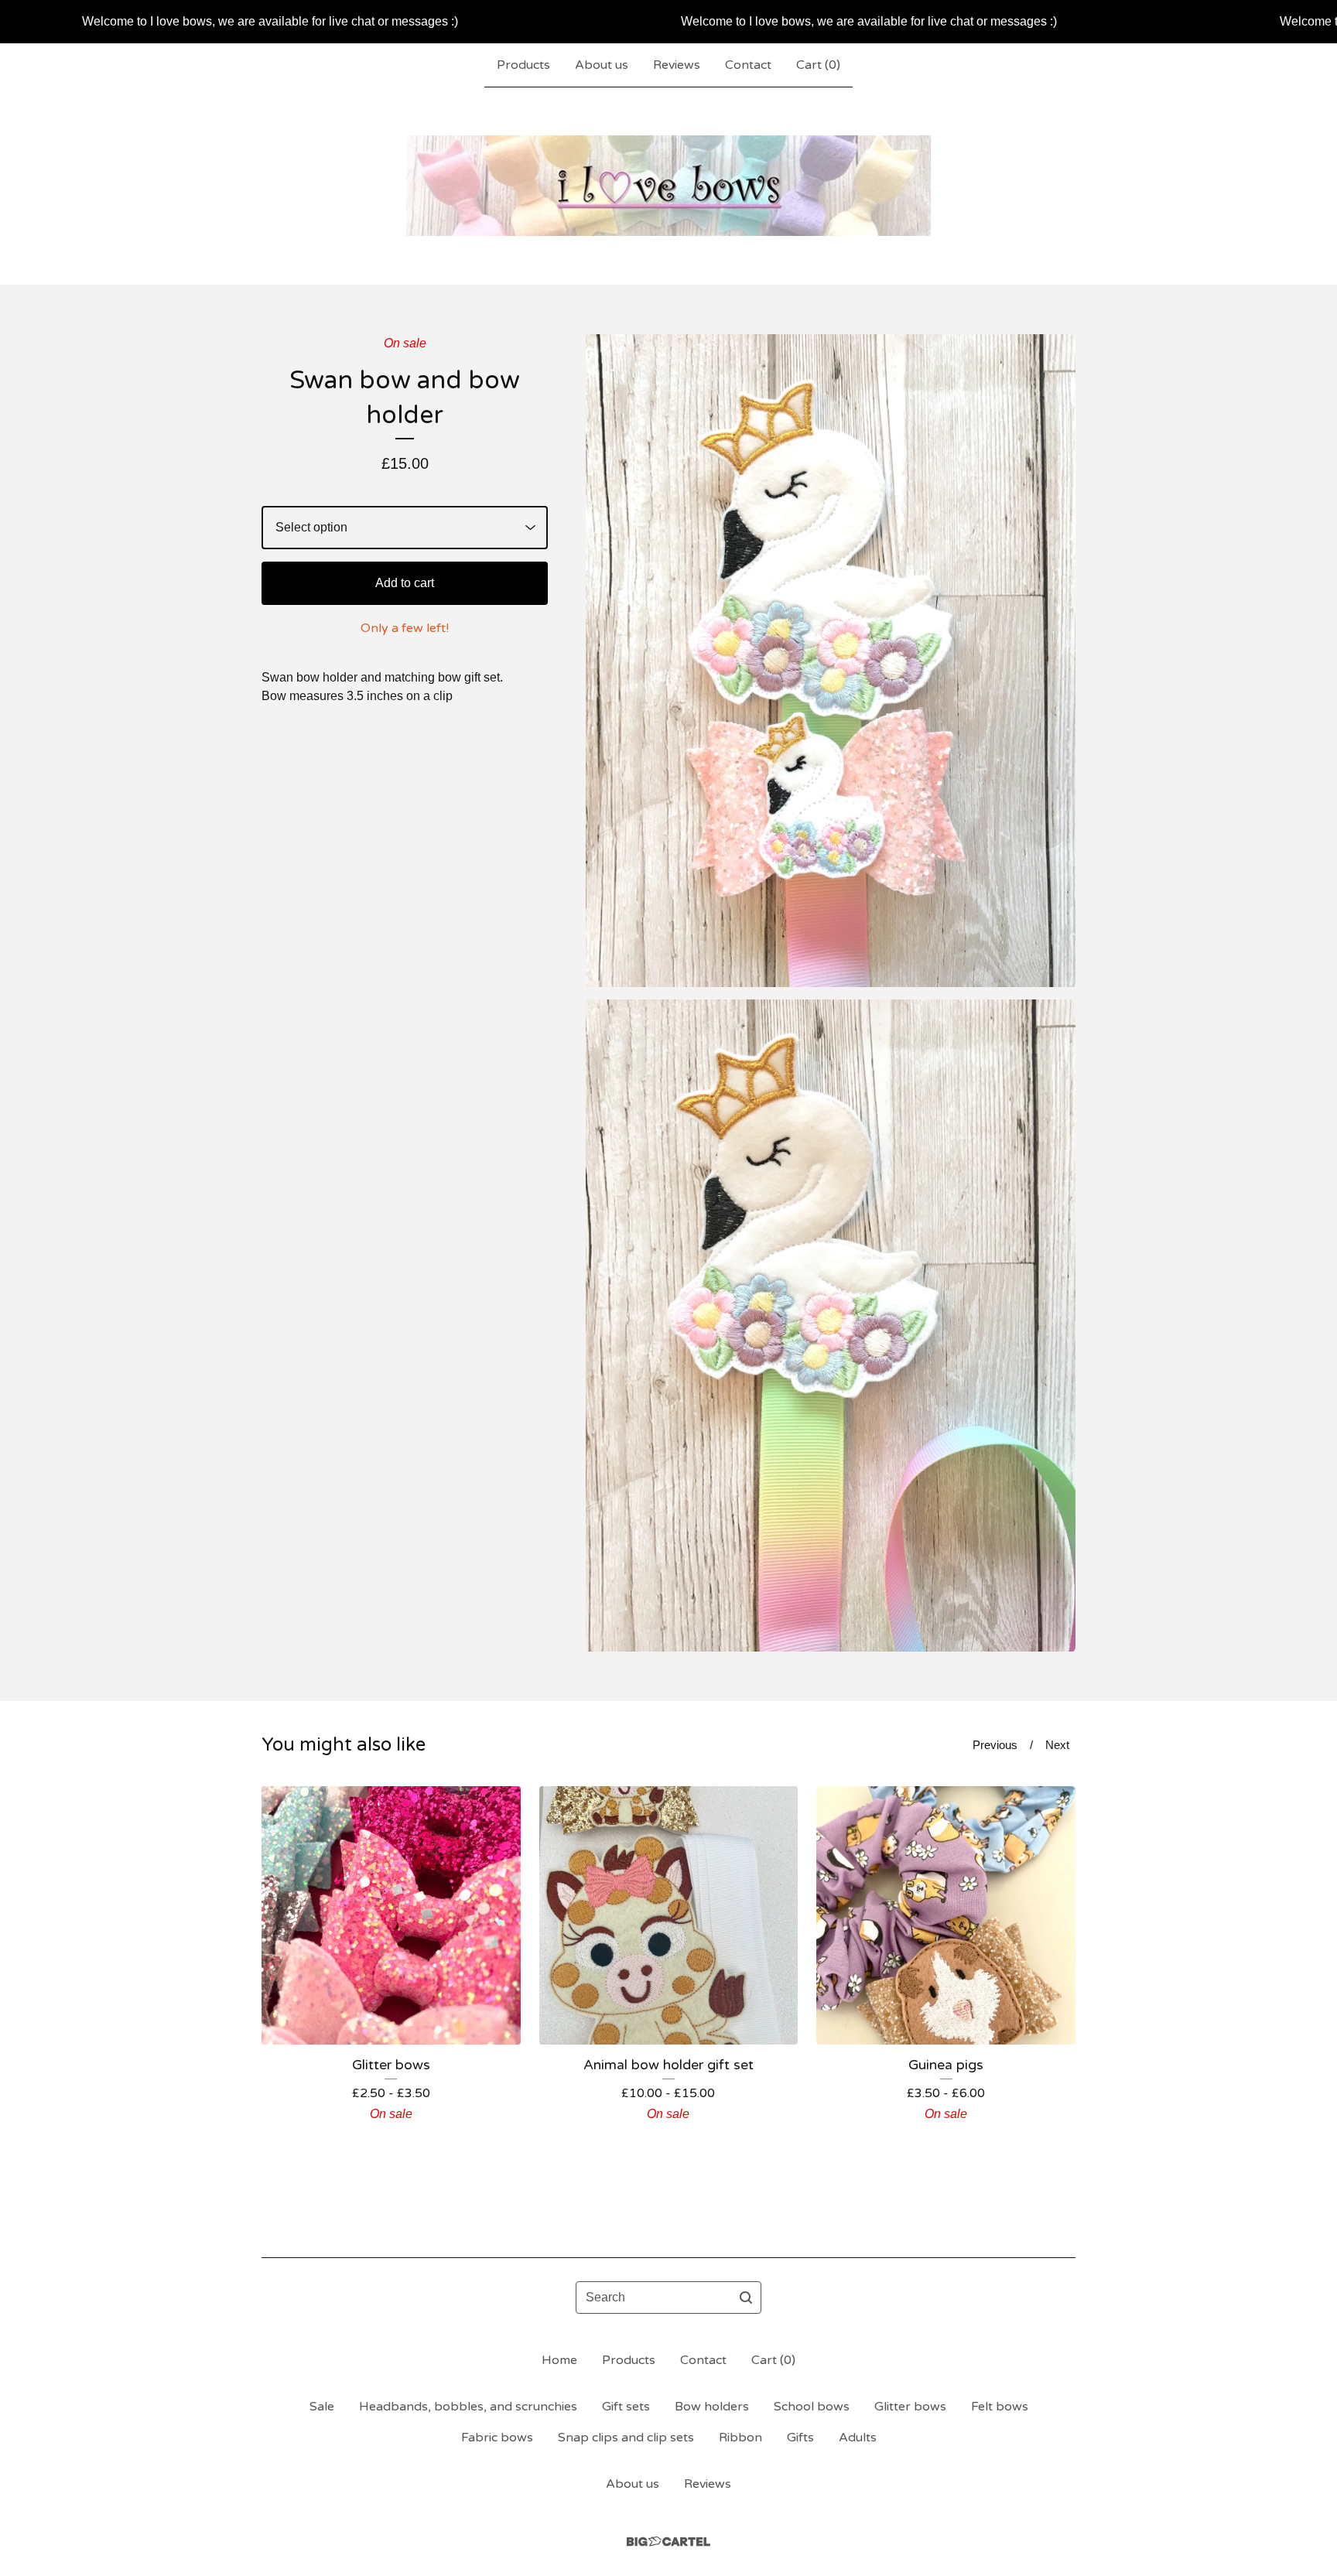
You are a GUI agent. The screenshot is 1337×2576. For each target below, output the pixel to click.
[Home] (668, 186)
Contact (748, 65)
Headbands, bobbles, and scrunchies (468, 2407)
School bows (812, 2407)
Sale (322, 2407)
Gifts (800, 2438)
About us (602, 65)
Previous (995, 1745)
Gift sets (626, 2407)
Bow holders (712, 2407)
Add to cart (405, 583)
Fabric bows (497, 2438)
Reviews (677, 65)
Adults (858, 2438)
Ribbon (740, 2438)
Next (1057, 1745)
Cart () (818, 65)
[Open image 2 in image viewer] (831, 1326)
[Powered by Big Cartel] (668, 2542)
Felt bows (1000, 2407)
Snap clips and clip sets (626, 2438)
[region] (668, 22)
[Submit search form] (746, 2298)
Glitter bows (910, 2407)
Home (559, 2360)
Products (523, 65)
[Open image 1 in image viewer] (831, 661)
